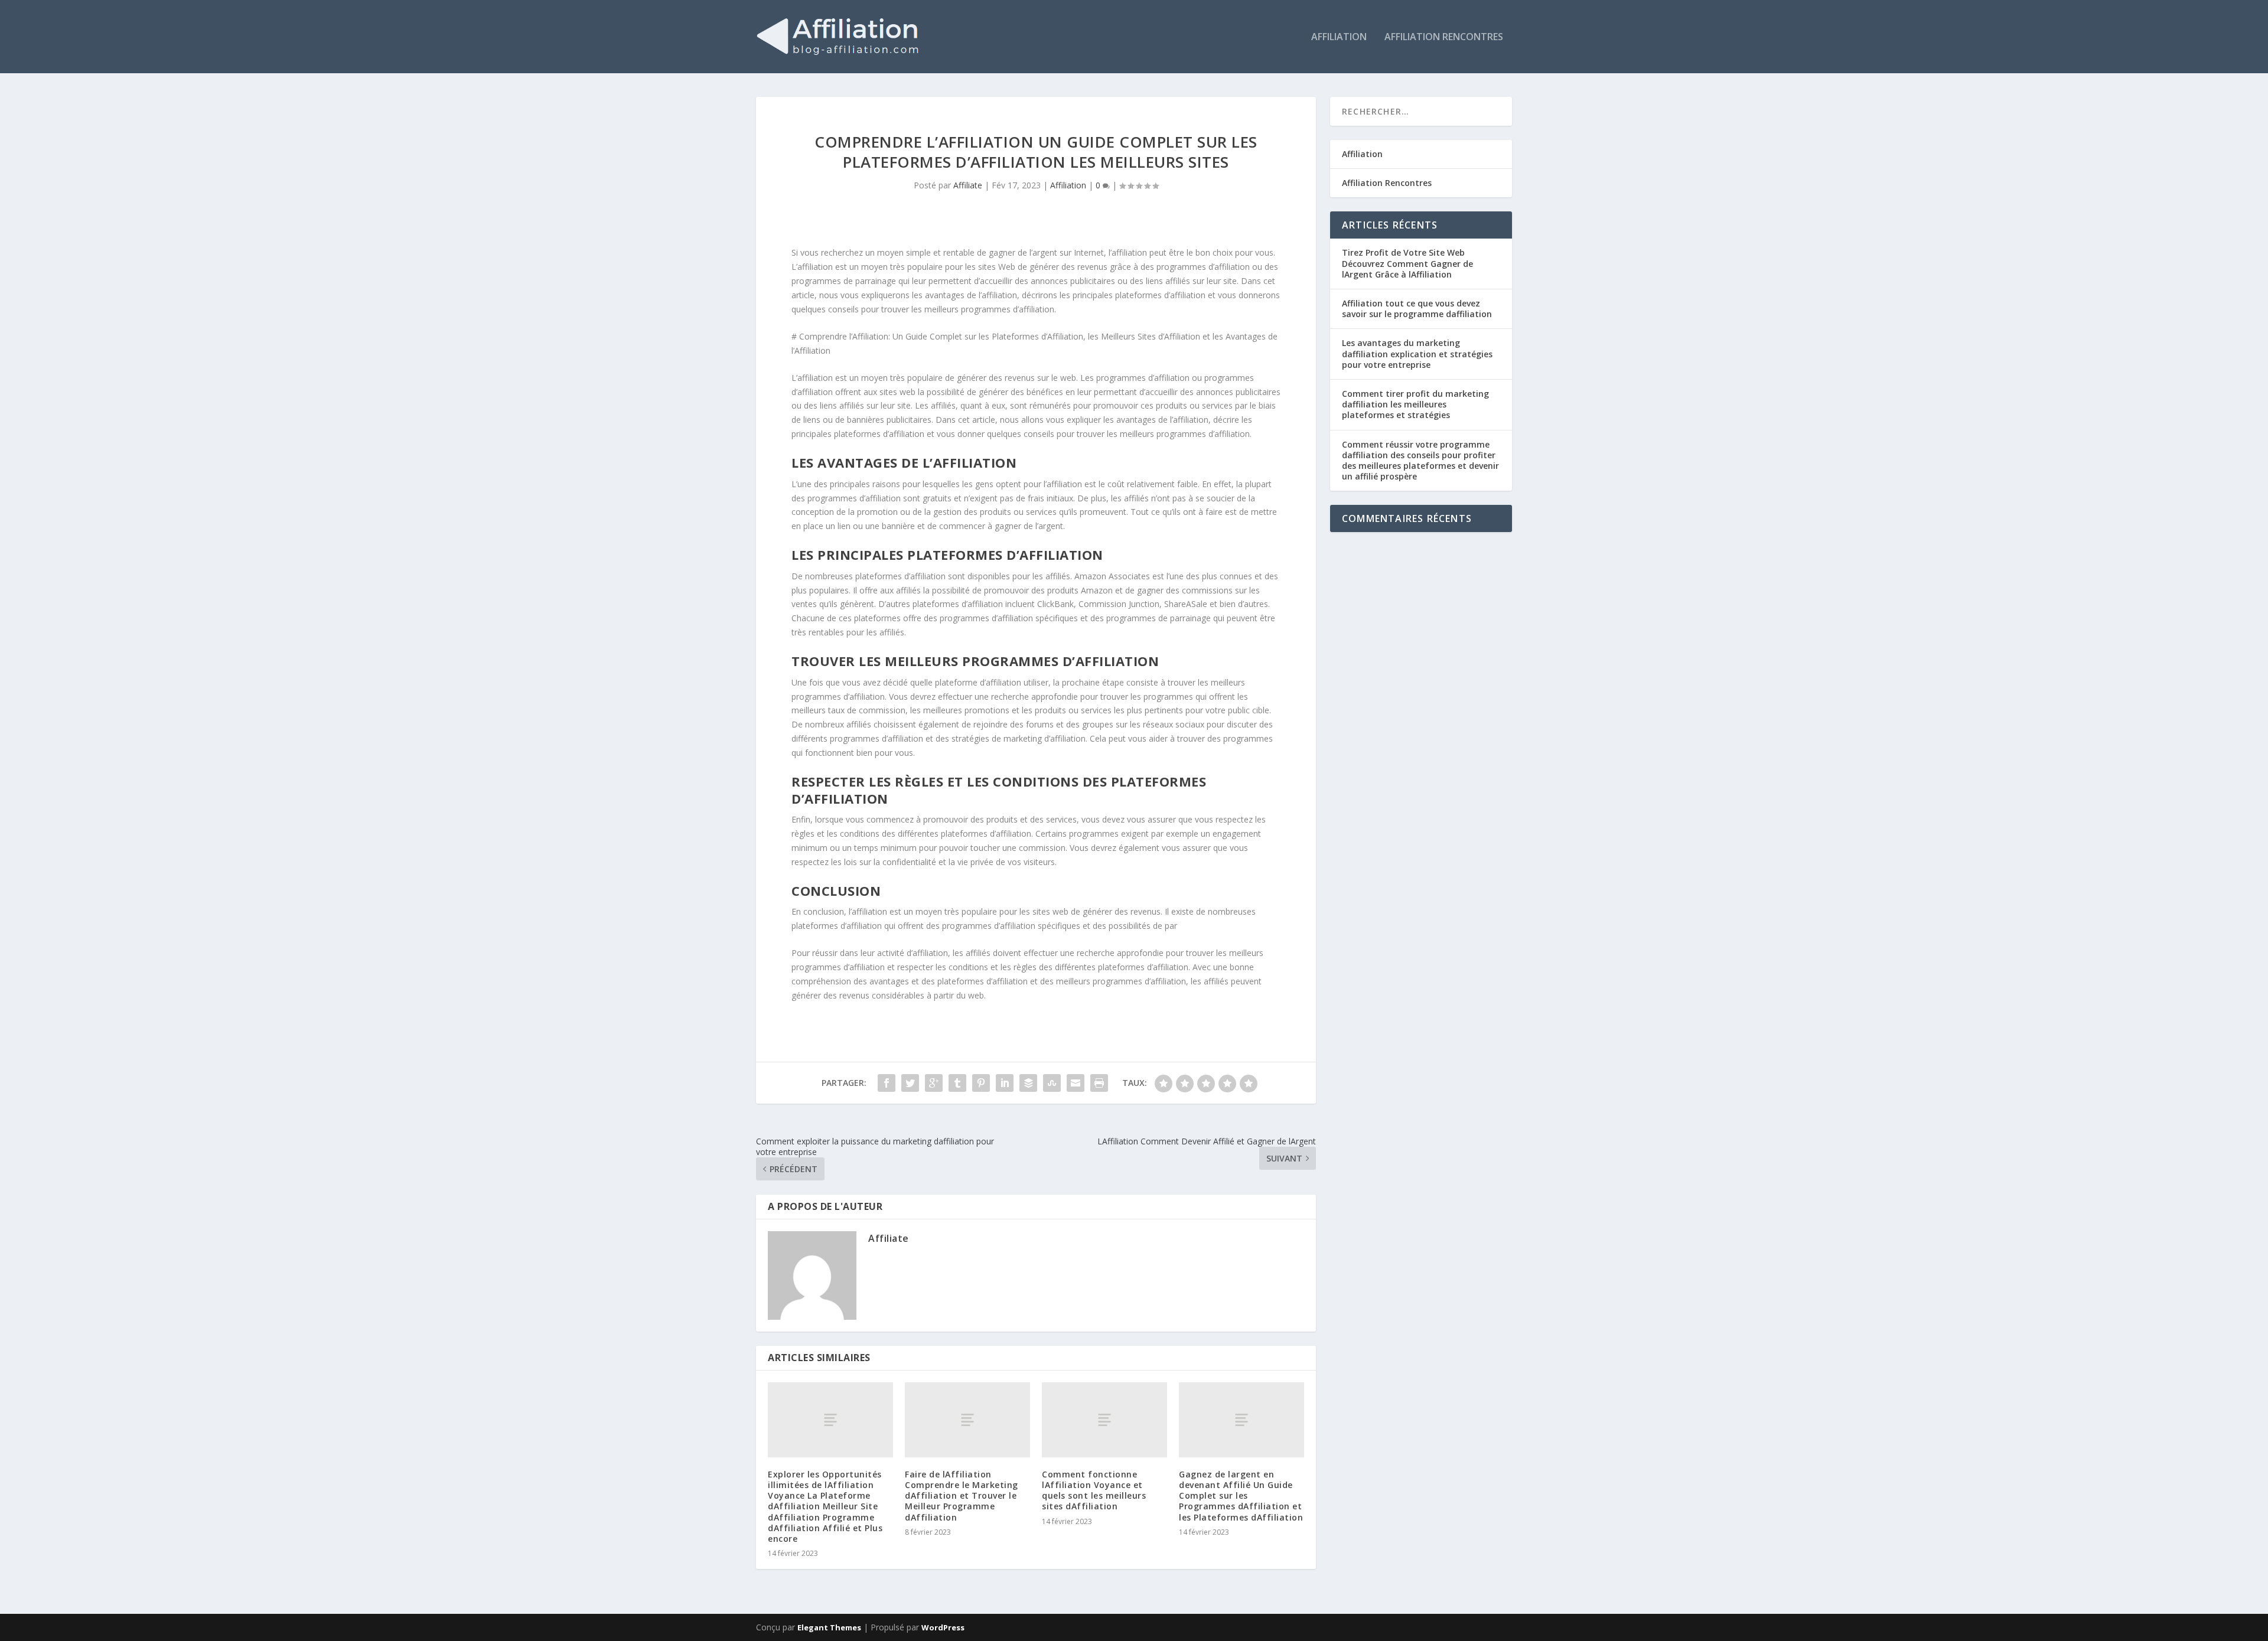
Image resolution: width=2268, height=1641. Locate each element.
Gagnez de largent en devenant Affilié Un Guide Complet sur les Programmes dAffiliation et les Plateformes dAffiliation (1241, 1496)
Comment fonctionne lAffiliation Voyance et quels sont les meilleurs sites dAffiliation (1094, 1490)
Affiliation (1339, 37)
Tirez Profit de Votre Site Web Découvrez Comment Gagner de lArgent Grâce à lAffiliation (1407, 263)
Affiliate (968, 185)
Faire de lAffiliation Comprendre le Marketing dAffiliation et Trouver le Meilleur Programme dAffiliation (962, 1496)
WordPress (943, 1627)
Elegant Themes (829, 1627)
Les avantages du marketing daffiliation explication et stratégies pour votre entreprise (1417, 353)
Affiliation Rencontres (1444, 37)
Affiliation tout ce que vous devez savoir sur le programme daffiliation (1417, 309)
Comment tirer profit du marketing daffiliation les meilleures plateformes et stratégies (1415, 404)
